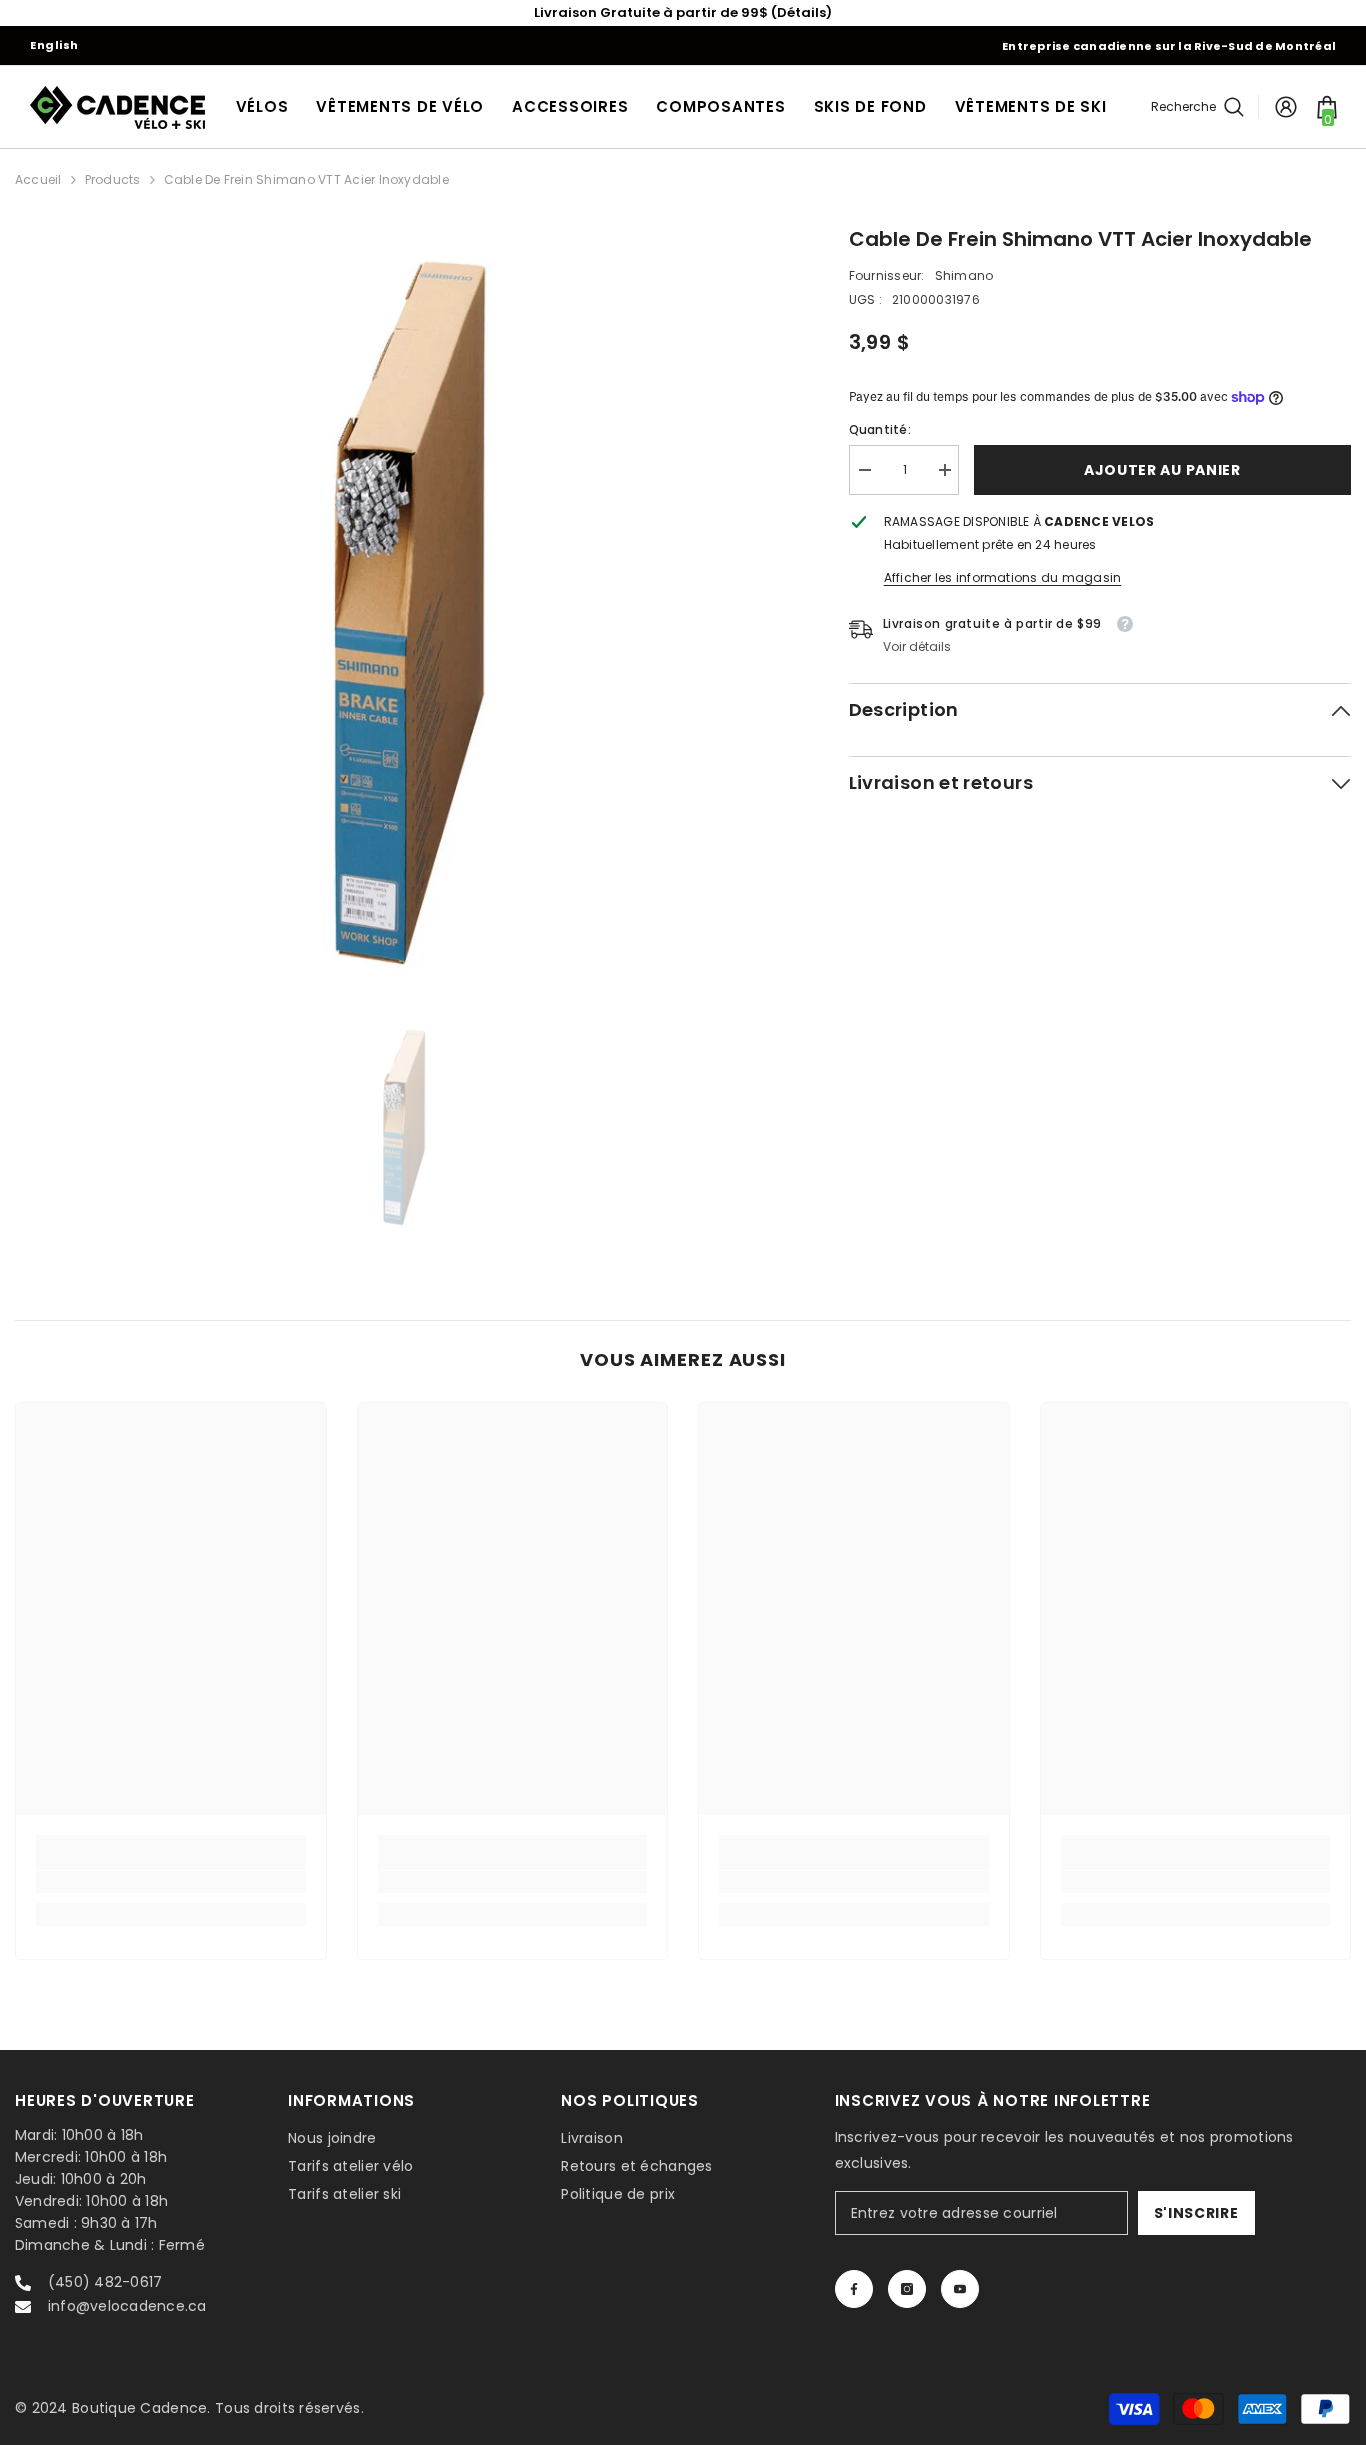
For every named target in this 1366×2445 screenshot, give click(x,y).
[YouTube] (960, 2289)
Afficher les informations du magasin (1003, 577)
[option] (402, 611)
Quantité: (880, 429)
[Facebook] (854, 2289)
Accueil (38, 179)
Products (113, 179)
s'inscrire (1196, 2213)
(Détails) (801, 12)
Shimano (964, 275)
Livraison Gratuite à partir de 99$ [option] (683, 12)
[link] (171, 1882)
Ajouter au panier (1162, 470)
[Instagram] (907, 2289)
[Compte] (1286, 107)
